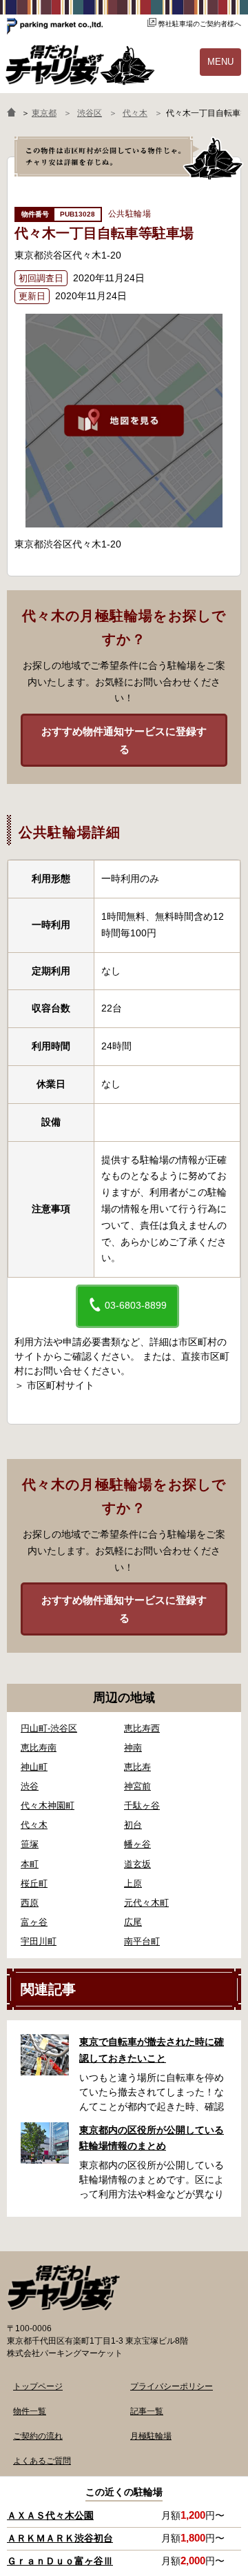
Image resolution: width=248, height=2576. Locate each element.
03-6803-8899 (134, 1305)
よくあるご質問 (42, 2461)
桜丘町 (34, 1883)
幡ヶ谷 (137, 1844)
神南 (133, 1748)
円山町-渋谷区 (49, 1728)
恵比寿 (137, 1767)
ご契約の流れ (38, 2436)
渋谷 (30, 1786)
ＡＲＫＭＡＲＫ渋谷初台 (60, 2538)
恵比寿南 (39, 1748)
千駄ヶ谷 (142, 1805)
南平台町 (142, 1941)
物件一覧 (30, 2411)
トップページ (38, 2386)
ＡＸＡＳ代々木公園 (50, 2515)
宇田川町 (39, 1941)
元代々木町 (146, 1903)
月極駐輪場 (151, 2436)
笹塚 (30, 1844)
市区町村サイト (61, 1385)
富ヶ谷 (34, 1922)
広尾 (133, 1922)
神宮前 (137, 1786)
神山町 (34, 1767)
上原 (133, 1883)
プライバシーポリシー (172, 2386)
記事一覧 (147, 2411)
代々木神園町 (48, 1805)
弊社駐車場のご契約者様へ (200, 24)
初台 (133, 1825)
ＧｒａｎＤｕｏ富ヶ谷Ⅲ (60, 2561)
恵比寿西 (142, 1728)
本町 (30, 1864)
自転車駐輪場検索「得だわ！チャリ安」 (63, 2288)
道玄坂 (137, 1864)
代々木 (34, 1825)
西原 (30, 1903)
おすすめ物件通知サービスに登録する (124, 740)
